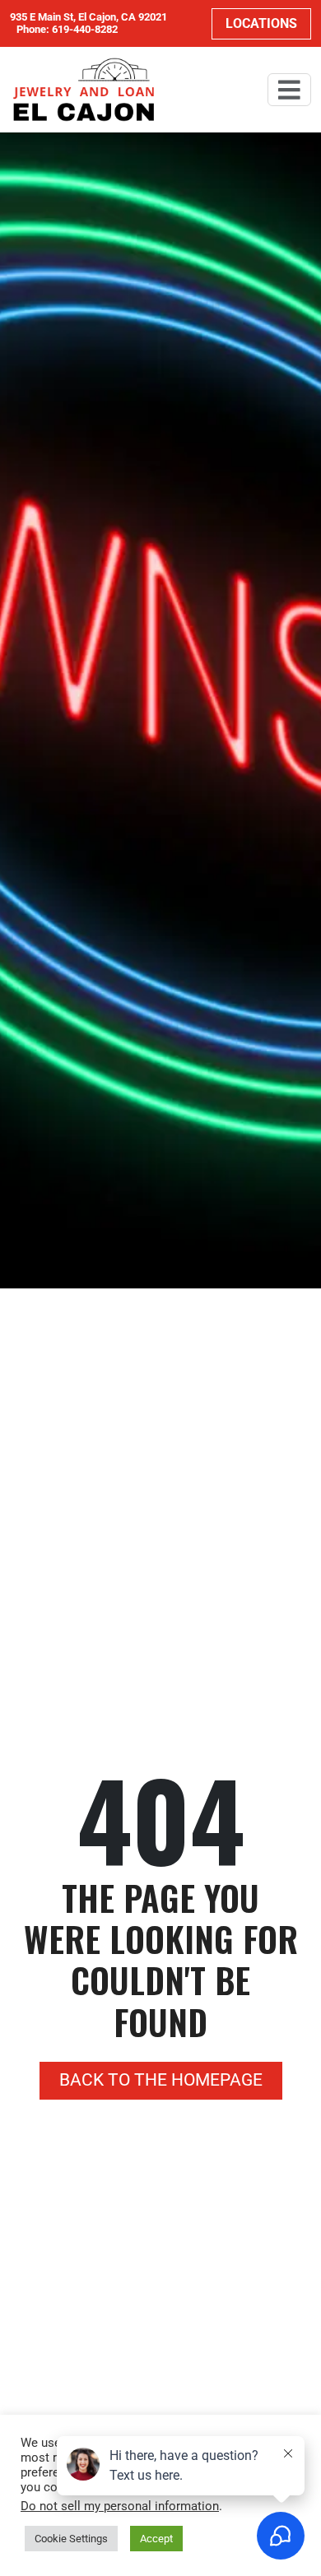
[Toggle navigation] (289, 90)
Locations (261, 23)
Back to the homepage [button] (161, 2080)
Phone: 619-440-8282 (67, 30)
